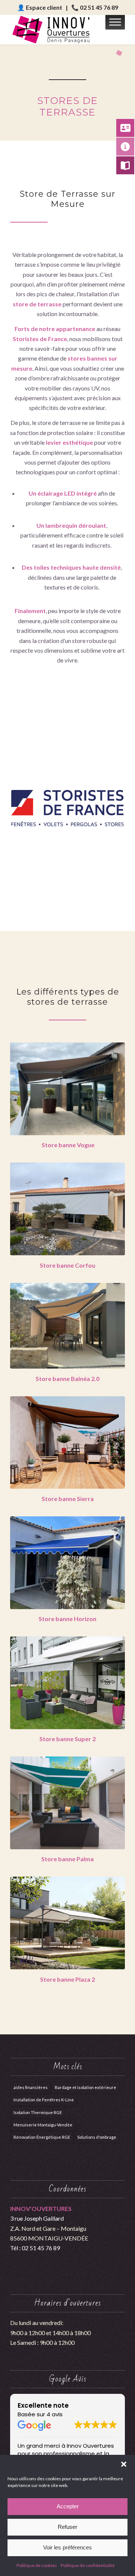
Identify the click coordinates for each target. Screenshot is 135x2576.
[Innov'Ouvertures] (56, 30)
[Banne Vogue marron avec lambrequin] (67, 1089)
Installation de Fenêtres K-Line (44, 2100)
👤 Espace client (40, 7)
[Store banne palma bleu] (67, 1803)
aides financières (31, 2087)
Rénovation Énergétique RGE (42, 2137)
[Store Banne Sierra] (67, 1443)
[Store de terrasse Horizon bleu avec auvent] (67, 1563)
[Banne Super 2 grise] (67, 1683)
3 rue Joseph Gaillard (37, 2218)
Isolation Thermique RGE (38, 2112)
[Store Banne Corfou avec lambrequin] (67, 1209)
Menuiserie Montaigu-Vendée (43, 2125)
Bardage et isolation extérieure (85, 2087)
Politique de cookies (37, 2565)
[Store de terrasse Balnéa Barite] (67, 1326)
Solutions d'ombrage (97, 2137)
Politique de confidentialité (88, 2565)
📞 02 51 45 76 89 (95, 7)
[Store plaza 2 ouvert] (67, 1923)
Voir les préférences (67, 2547)
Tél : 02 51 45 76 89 (35, 2248)
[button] (124, 2464)
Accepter (68, 2506)
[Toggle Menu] (115, 22)
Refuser (67, 2527)
